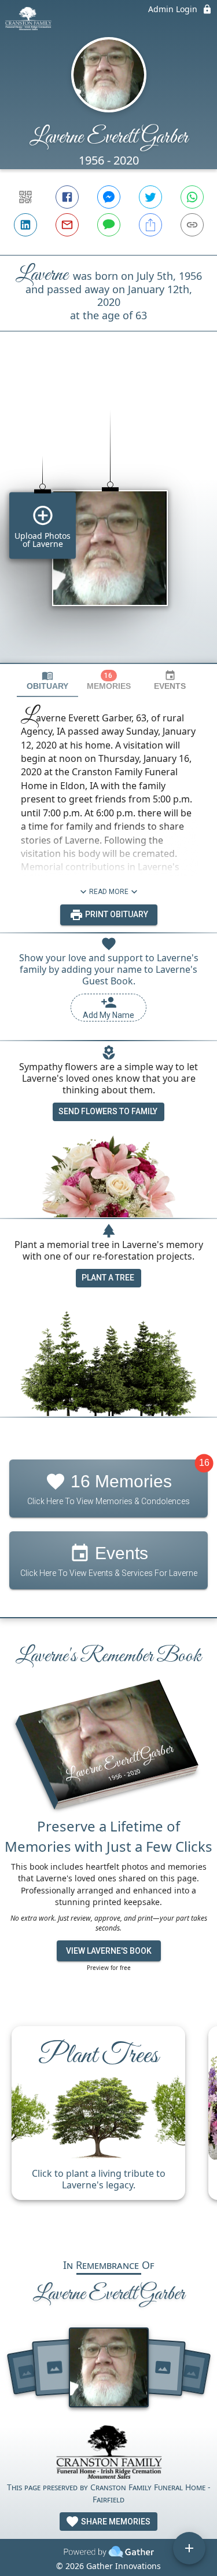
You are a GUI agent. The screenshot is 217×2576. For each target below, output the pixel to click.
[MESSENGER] (109, 197)
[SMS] (109, 225)
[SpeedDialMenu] (189, 2548)
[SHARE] (150, 225)
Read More (109, 892)
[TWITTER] (150, 197)
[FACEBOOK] (67, 197)
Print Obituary (116, 914)
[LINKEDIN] (25, 225)
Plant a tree (108, 1278)
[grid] (108, 517)
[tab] (47, 681)
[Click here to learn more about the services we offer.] (109, 2453)
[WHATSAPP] (192, 197)
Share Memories (115, 2522)
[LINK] (192, 225)
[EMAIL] (67, 225)
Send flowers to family (108, 1111)
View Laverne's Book (109, 1951)
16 (204, 1463)
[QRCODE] (25, 197)
